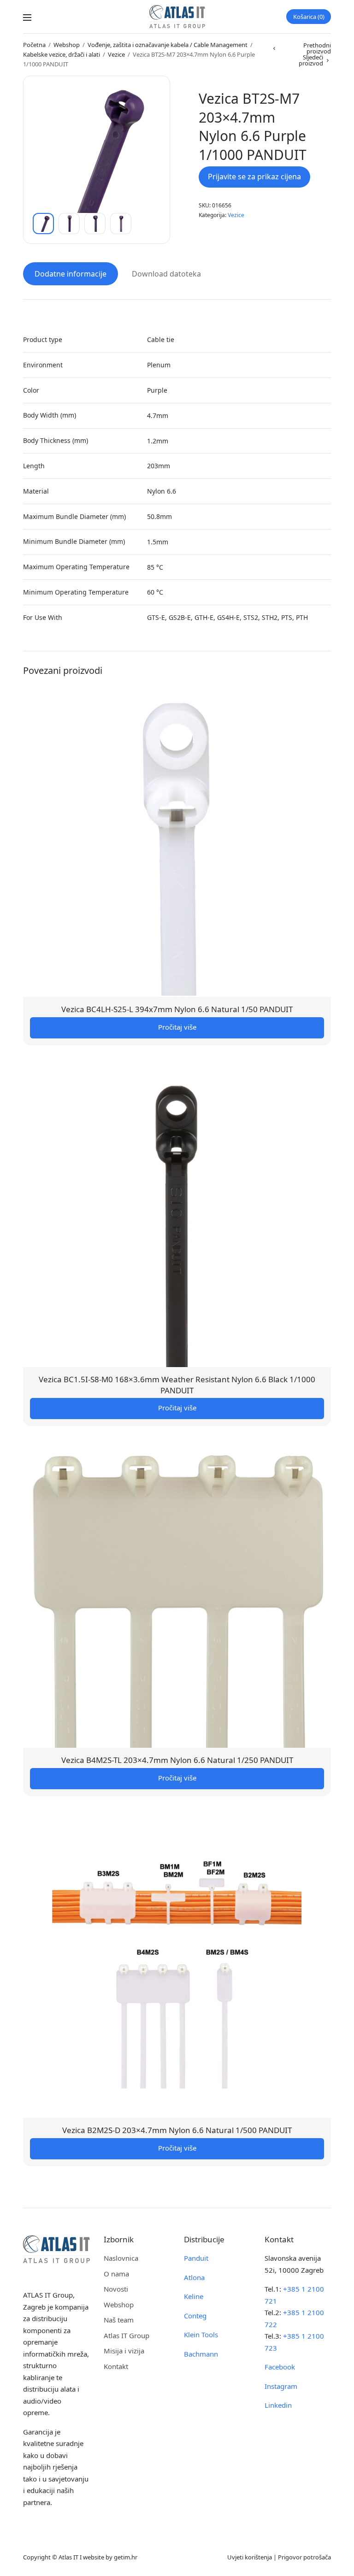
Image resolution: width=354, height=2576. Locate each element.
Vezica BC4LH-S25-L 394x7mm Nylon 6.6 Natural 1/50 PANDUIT (177, 1009)
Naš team (119, 2320)
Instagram (281, 2386)
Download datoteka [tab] (166, 274)
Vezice (116, 54)
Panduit (196, 2258)
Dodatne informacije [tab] (71, 274)
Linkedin (278, 2405)
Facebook (280, 2367)
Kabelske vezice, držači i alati (62, 54)
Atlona (194, 2277)
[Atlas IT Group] (177, 17)
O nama (116, 2274)
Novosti (116, 2289)
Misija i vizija (124, 2351)
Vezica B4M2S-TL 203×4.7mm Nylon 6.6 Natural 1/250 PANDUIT (177, 1760)
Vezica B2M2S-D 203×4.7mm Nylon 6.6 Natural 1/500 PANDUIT (177, 2130)
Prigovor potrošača (304, 2557)
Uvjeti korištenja (250, 2557)
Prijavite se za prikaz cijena (254, 177)
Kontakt (116, 2366)
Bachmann (201, 2354)
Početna (34, 45)
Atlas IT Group (127, 2335)
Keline (194, 2296)
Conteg (195, 2316)
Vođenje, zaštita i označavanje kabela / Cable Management (168, 45)
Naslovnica (121, 2258)
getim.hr (126, 2557)
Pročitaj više (177, 1027)
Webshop (67, 45)
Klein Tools (201, 2334)
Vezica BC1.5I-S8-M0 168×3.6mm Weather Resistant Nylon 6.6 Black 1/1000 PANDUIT (177, 1385)
